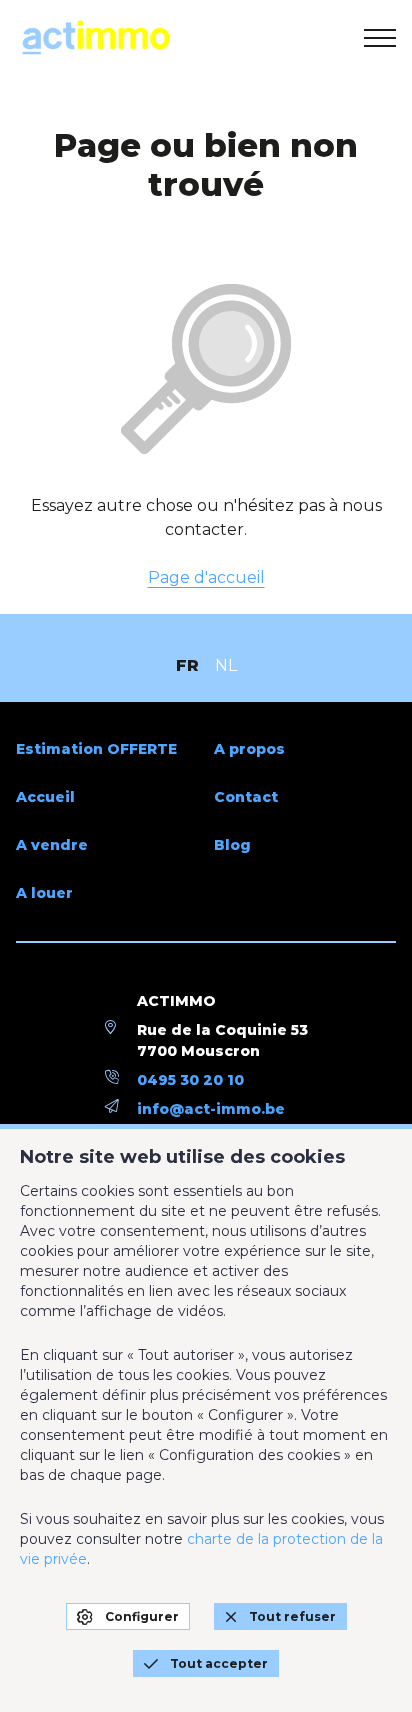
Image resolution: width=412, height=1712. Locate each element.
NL (226, 665)
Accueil (45, 797)
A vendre (52, 845)
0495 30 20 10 (190, 1080)
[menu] (380, 38)
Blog (232, 845)
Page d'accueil (206, 577)
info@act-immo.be (211, 1109)
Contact (246, 797)
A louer (44, 893)
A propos (249, 749)
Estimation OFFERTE (96, 749)
